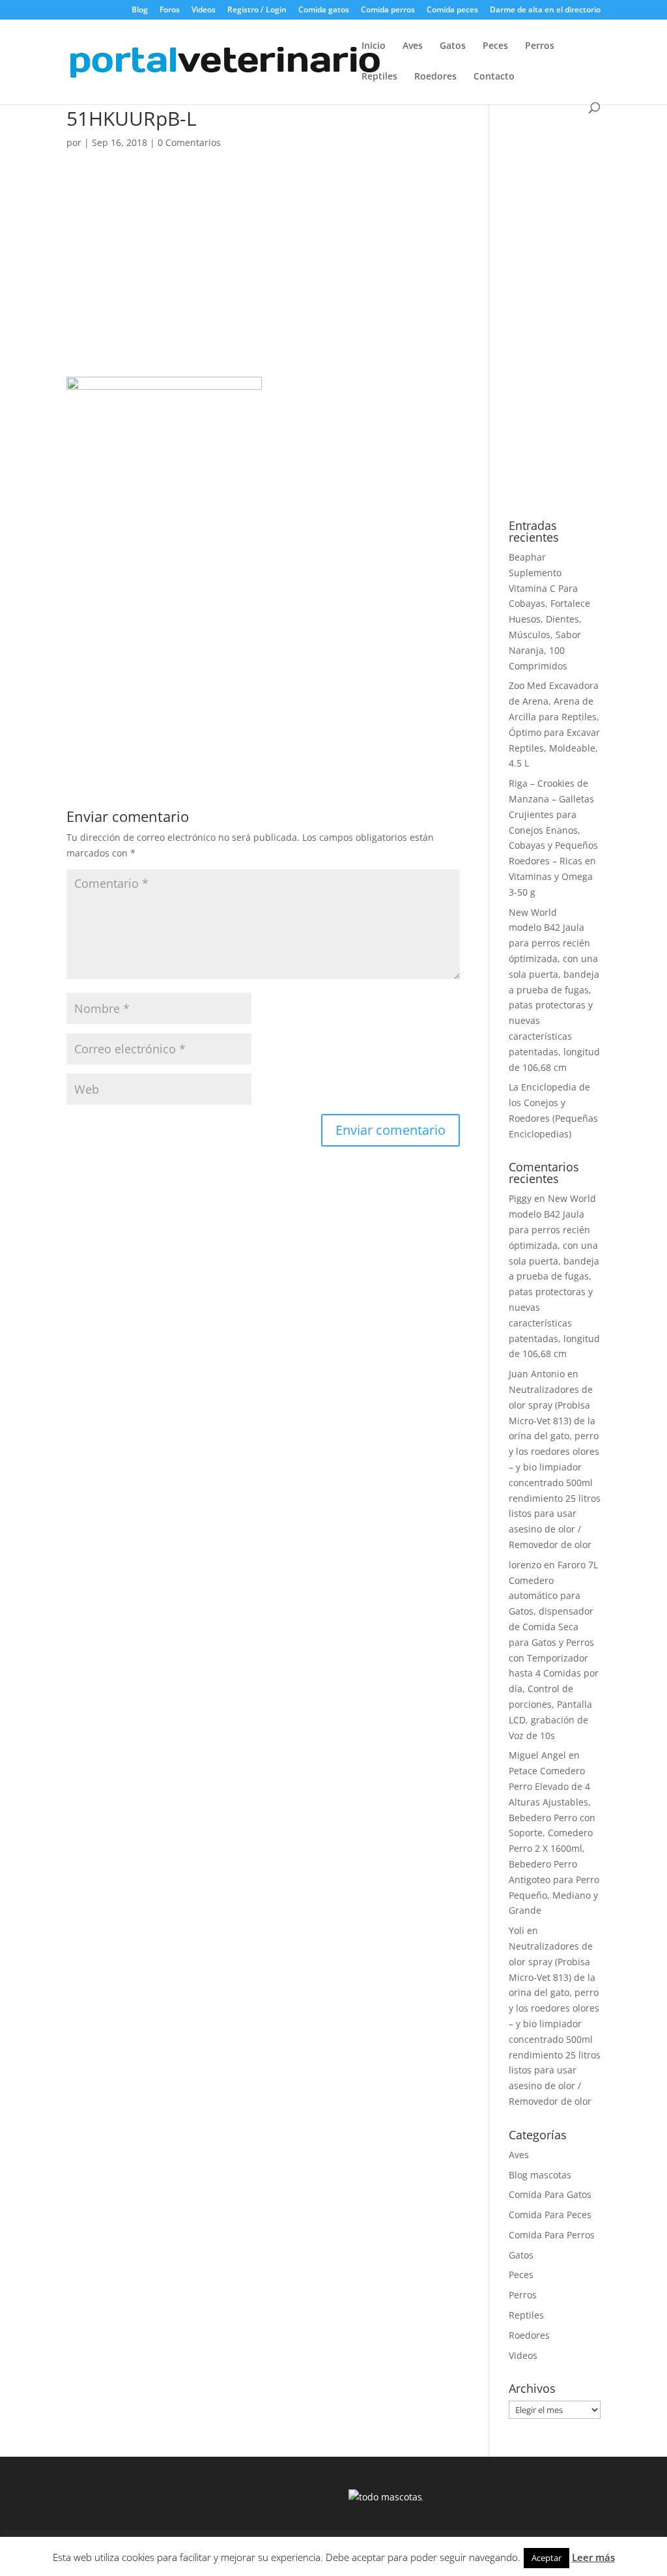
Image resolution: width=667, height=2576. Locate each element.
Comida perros (388, 10)
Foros (170, 10)
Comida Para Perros (552, 2235)
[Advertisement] (263, 280)
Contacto (494, 77)
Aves (413, 46)
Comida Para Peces (550, 2215)
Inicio (374, 46)
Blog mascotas (540, 2175)
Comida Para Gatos (550, 2194)
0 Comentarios (189, 142)
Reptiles (379, 77)
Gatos (453, 46)
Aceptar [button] (546, 2558)
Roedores (435, 77)
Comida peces (452, 10)
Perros (540, 46)
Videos (204, 10)
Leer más (593, 2557)
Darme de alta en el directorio (545, 10)
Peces (495, 46)
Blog (140, 10)
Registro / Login (257, 10)
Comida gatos (324, 10)
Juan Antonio (537, 1374)
